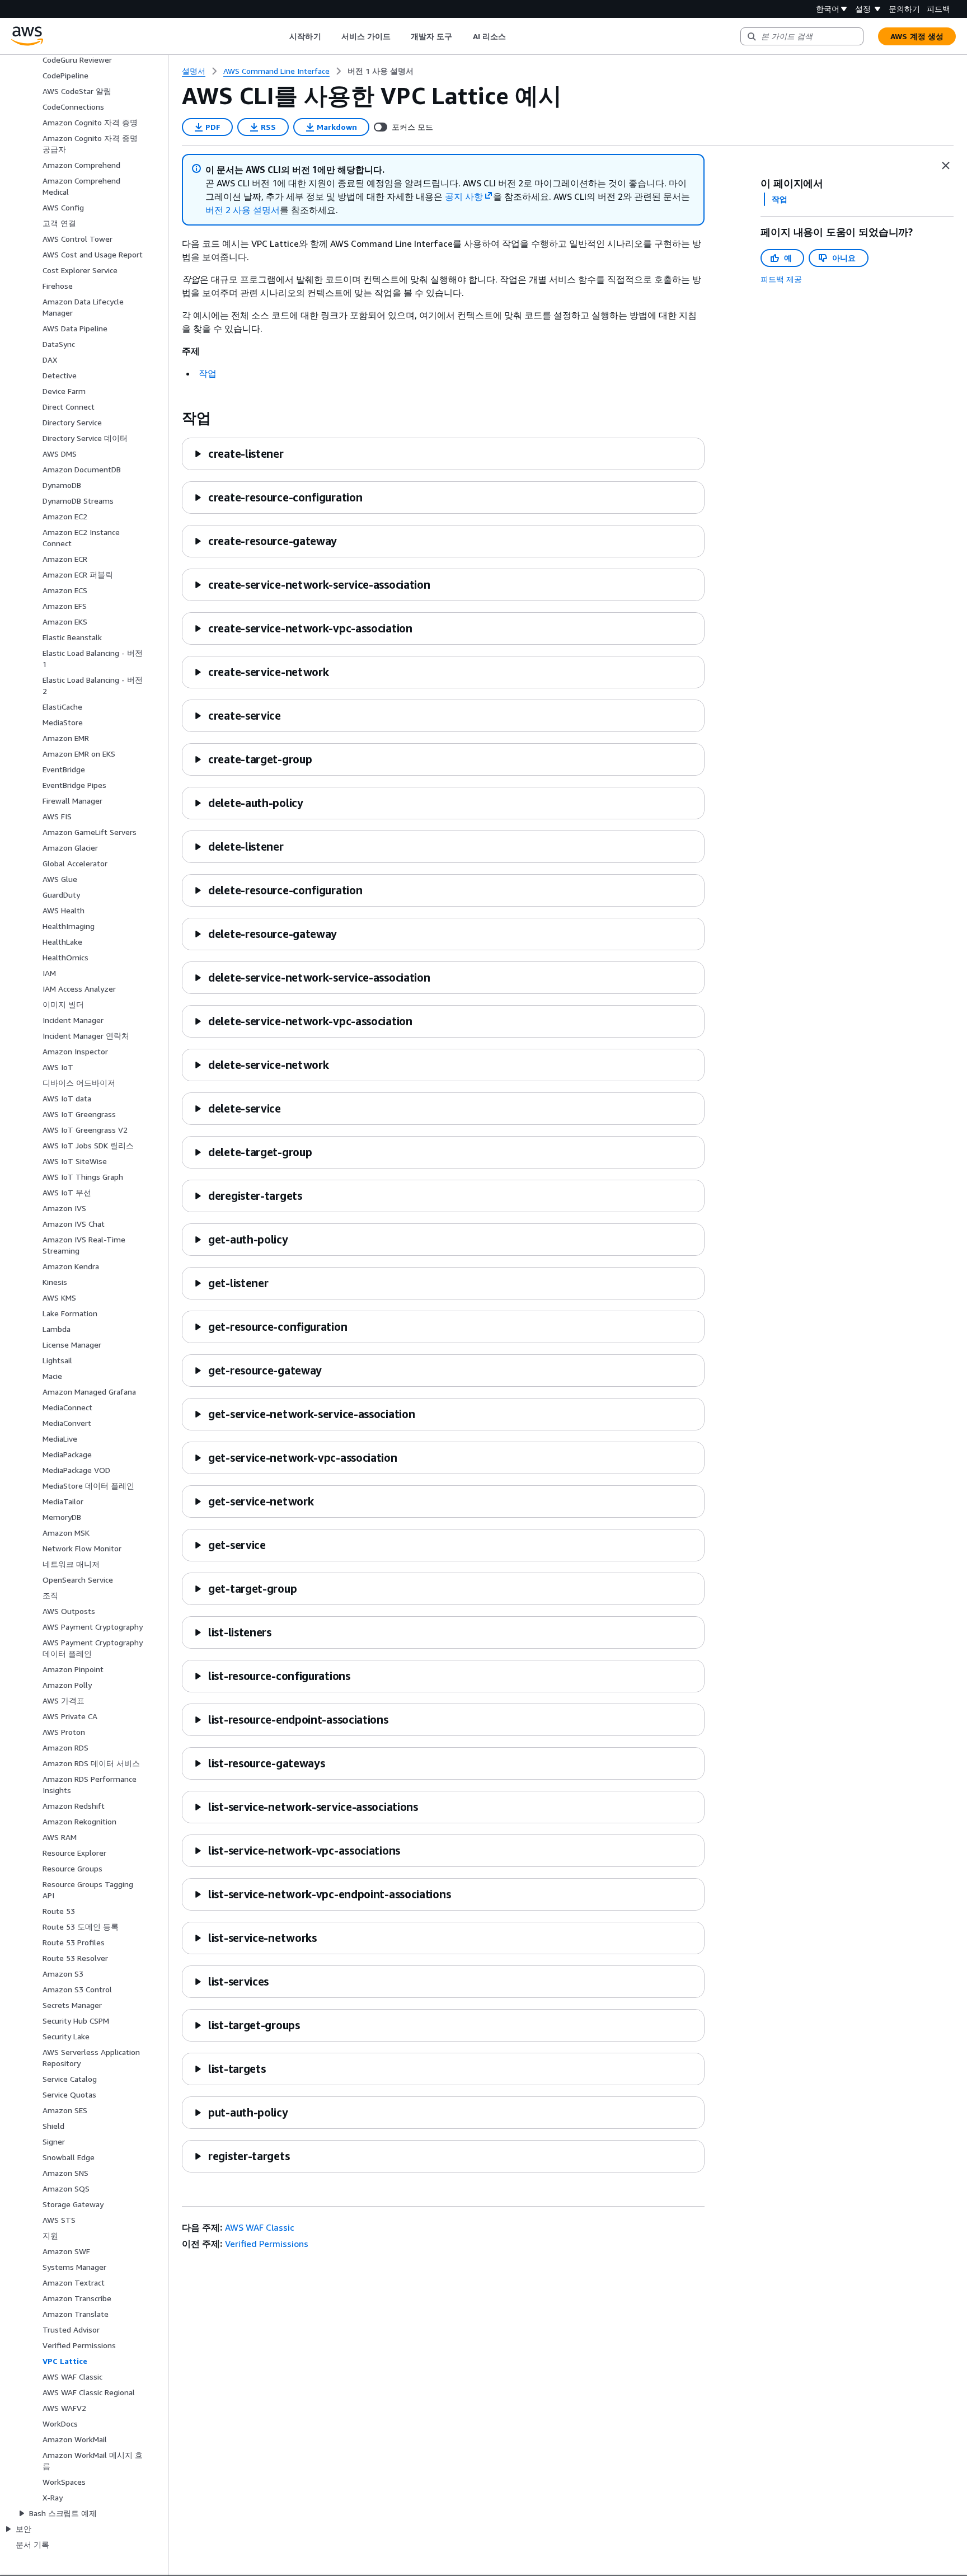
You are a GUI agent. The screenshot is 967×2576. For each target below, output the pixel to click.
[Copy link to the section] (173, 418)
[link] (381, 71)
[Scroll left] (281, 36)
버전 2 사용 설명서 (243, 210)
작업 (208, 373)
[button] (239, 454)
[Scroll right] (514, 36)
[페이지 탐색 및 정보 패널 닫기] (946, 166)
